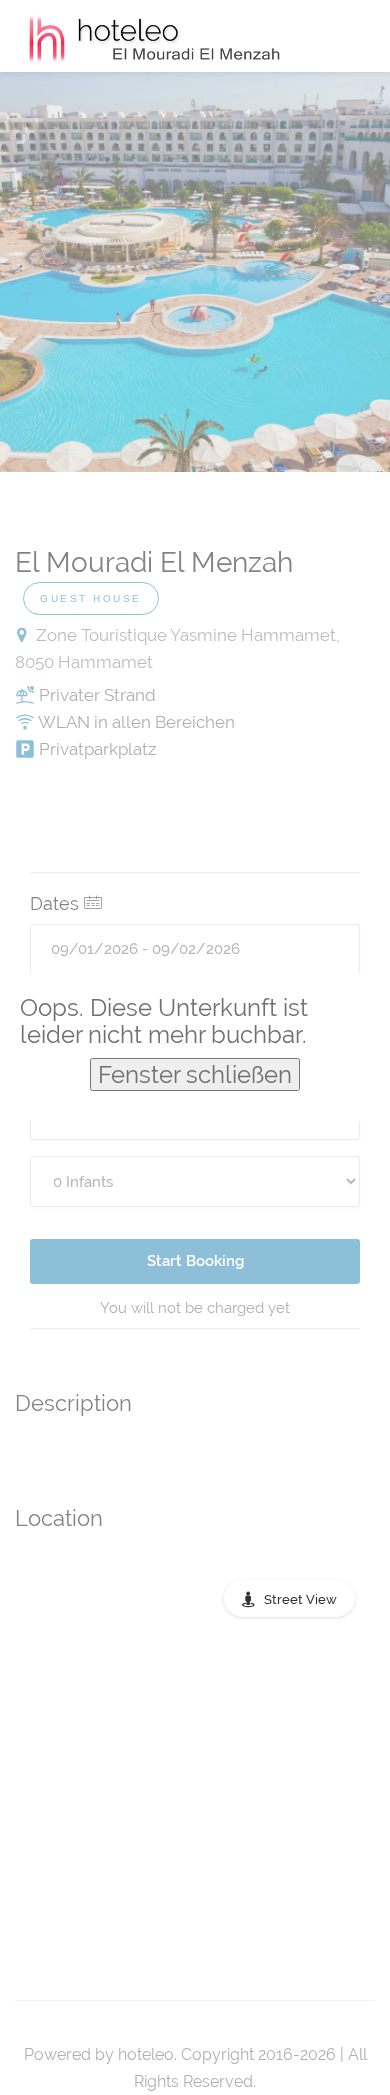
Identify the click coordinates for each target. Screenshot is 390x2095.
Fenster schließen (195, 1074)
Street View (300, 1599)
